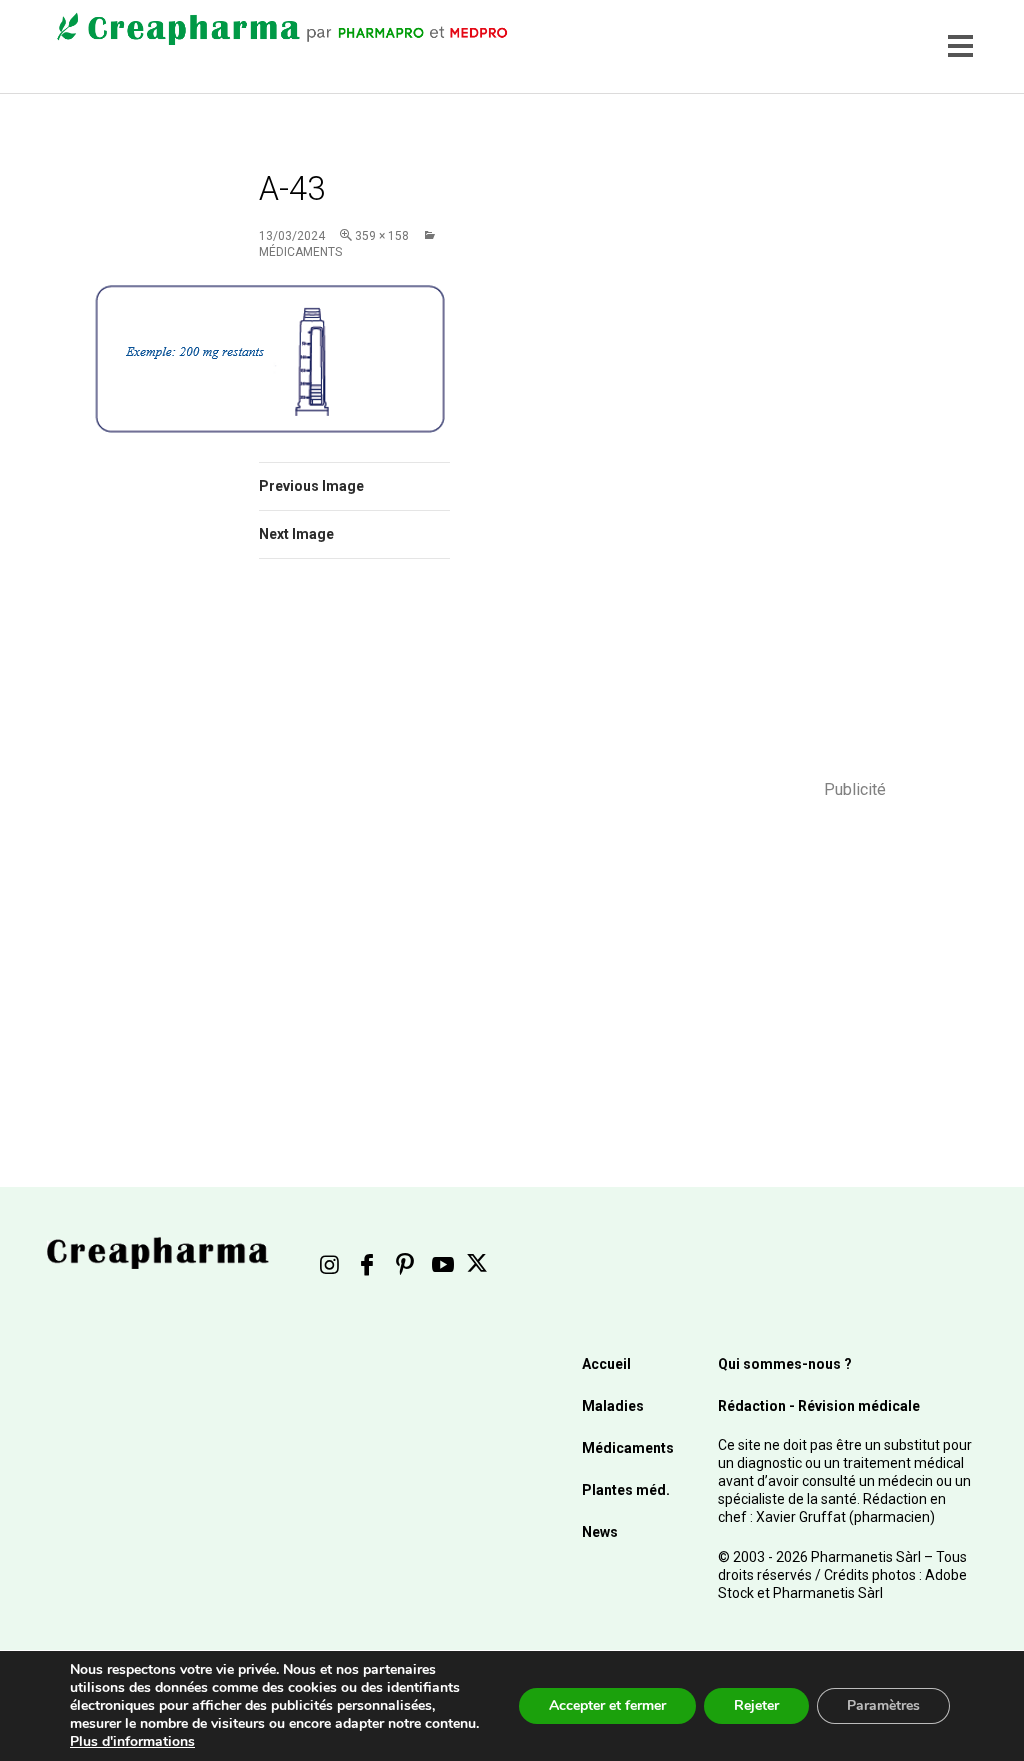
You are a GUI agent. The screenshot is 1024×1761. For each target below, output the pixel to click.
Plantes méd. (626, 1490)
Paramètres (883, 1705)
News (600, 1532)
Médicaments (628, 1448)
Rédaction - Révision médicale (819, 1406)
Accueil (606, 1364)
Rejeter (756, 1705)
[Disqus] (354, 857)
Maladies (613, 1406)
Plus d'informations (132, 1741)
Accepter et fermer (607, 1705)
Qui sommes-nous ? (785, 1364)
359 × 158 (382, 236)
